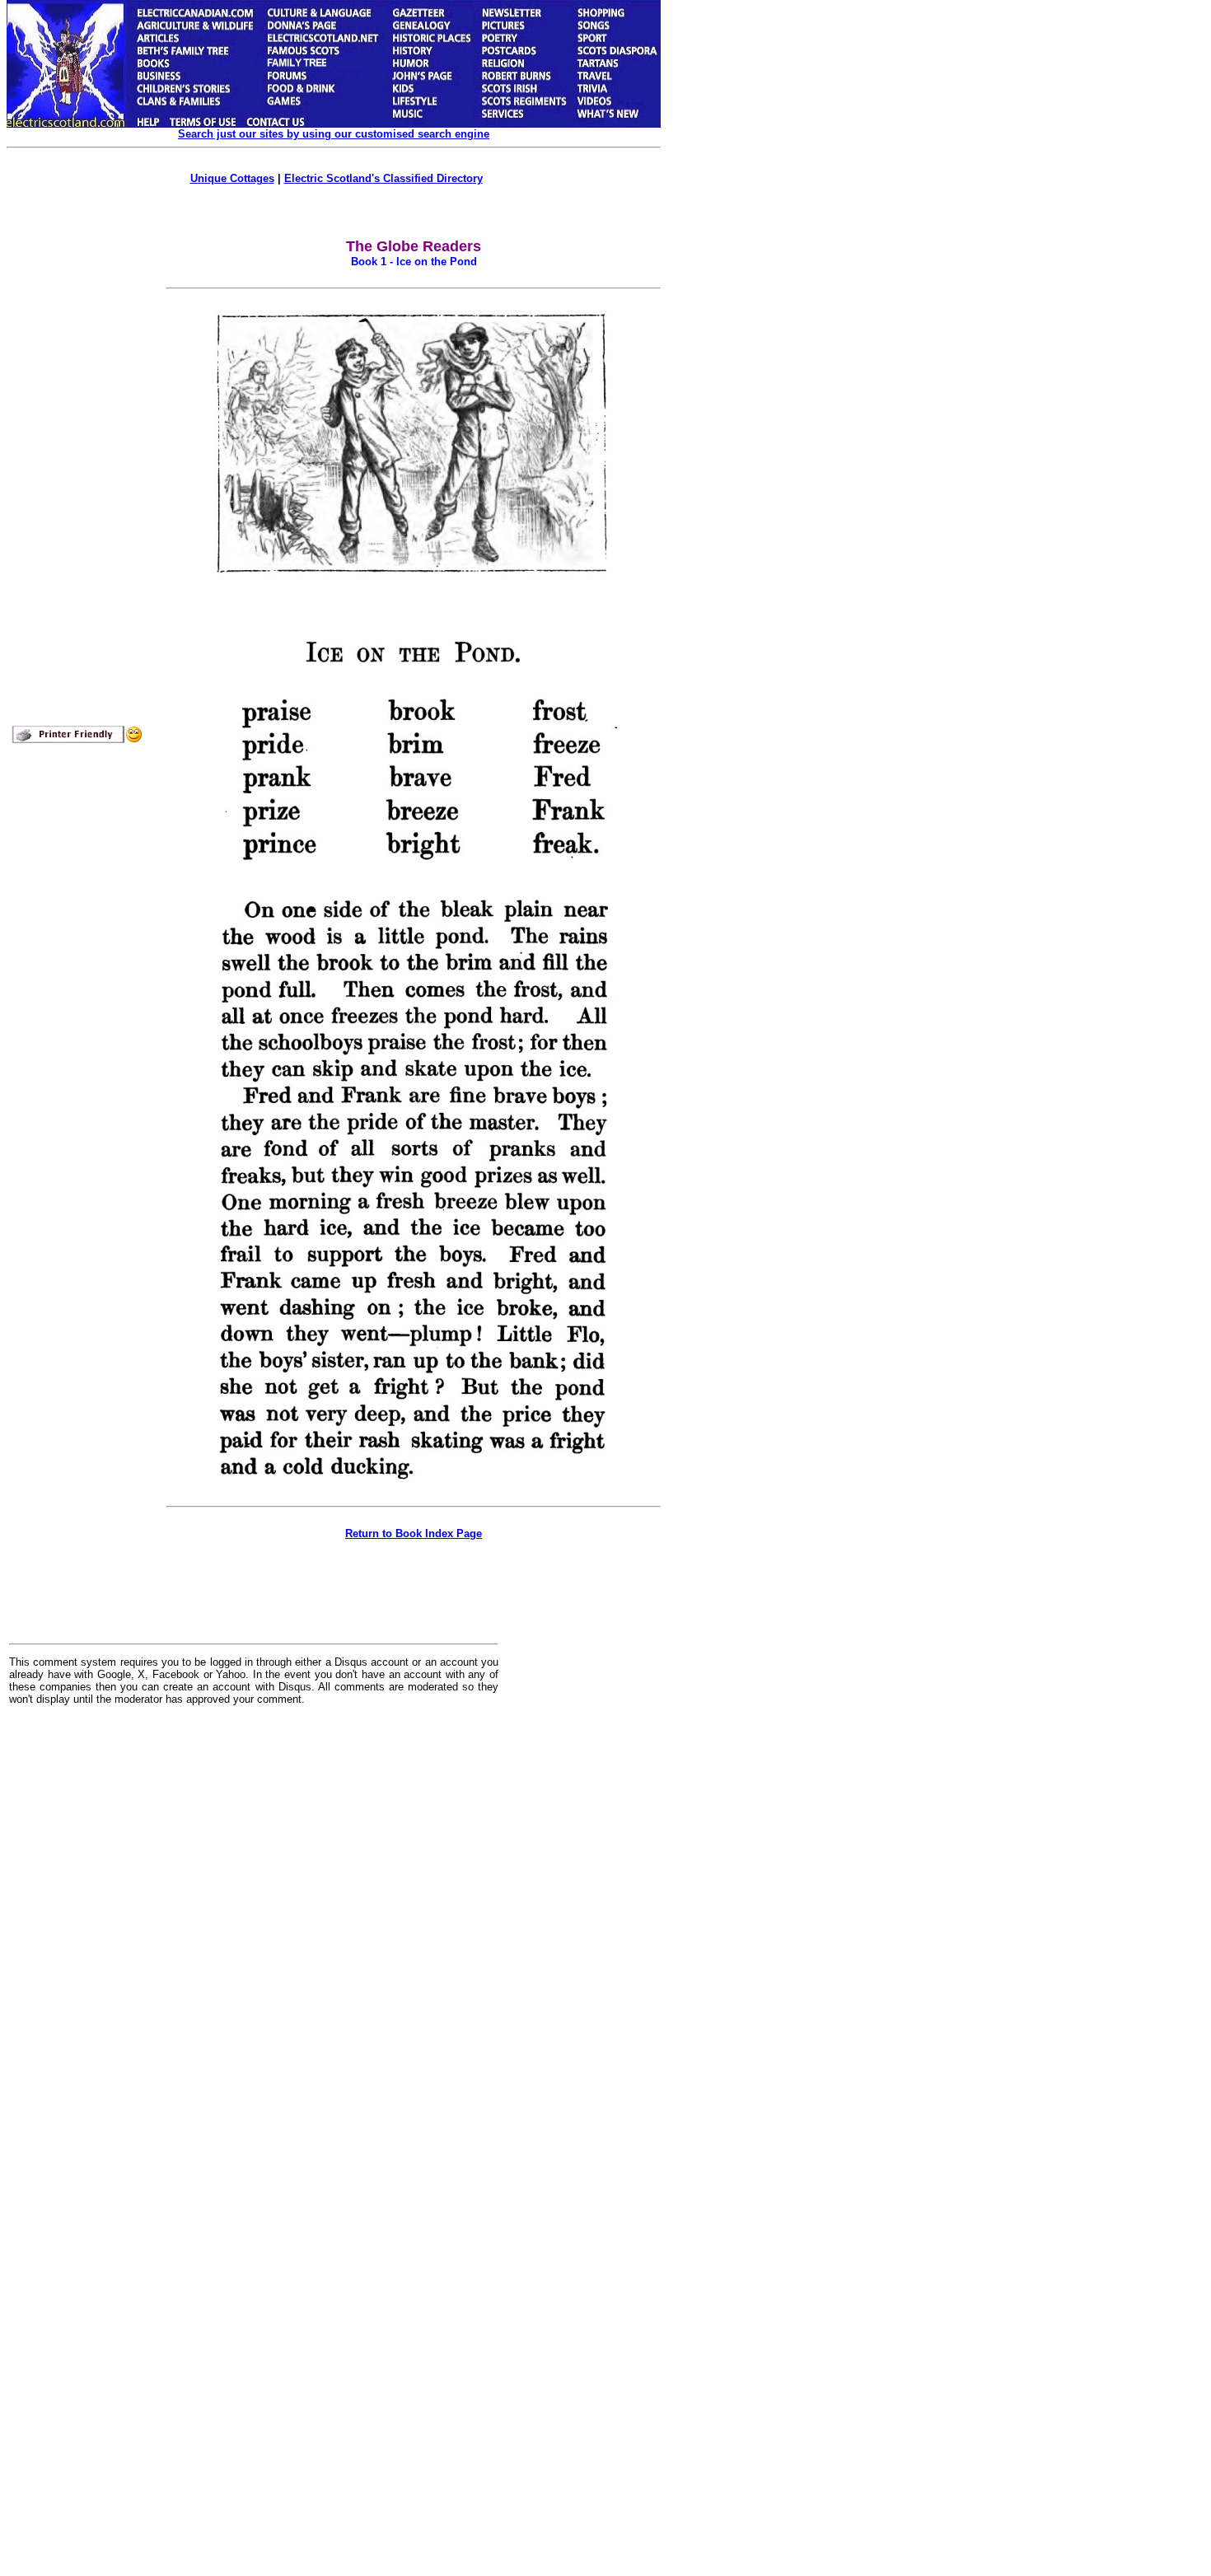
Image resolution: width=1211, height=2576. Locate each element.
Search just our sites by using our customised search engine (334, 134)
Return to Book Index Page (414, 1533)
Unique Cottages (232, 178)
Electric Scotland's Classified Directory (383, 178)
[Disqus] (254, 1922)
